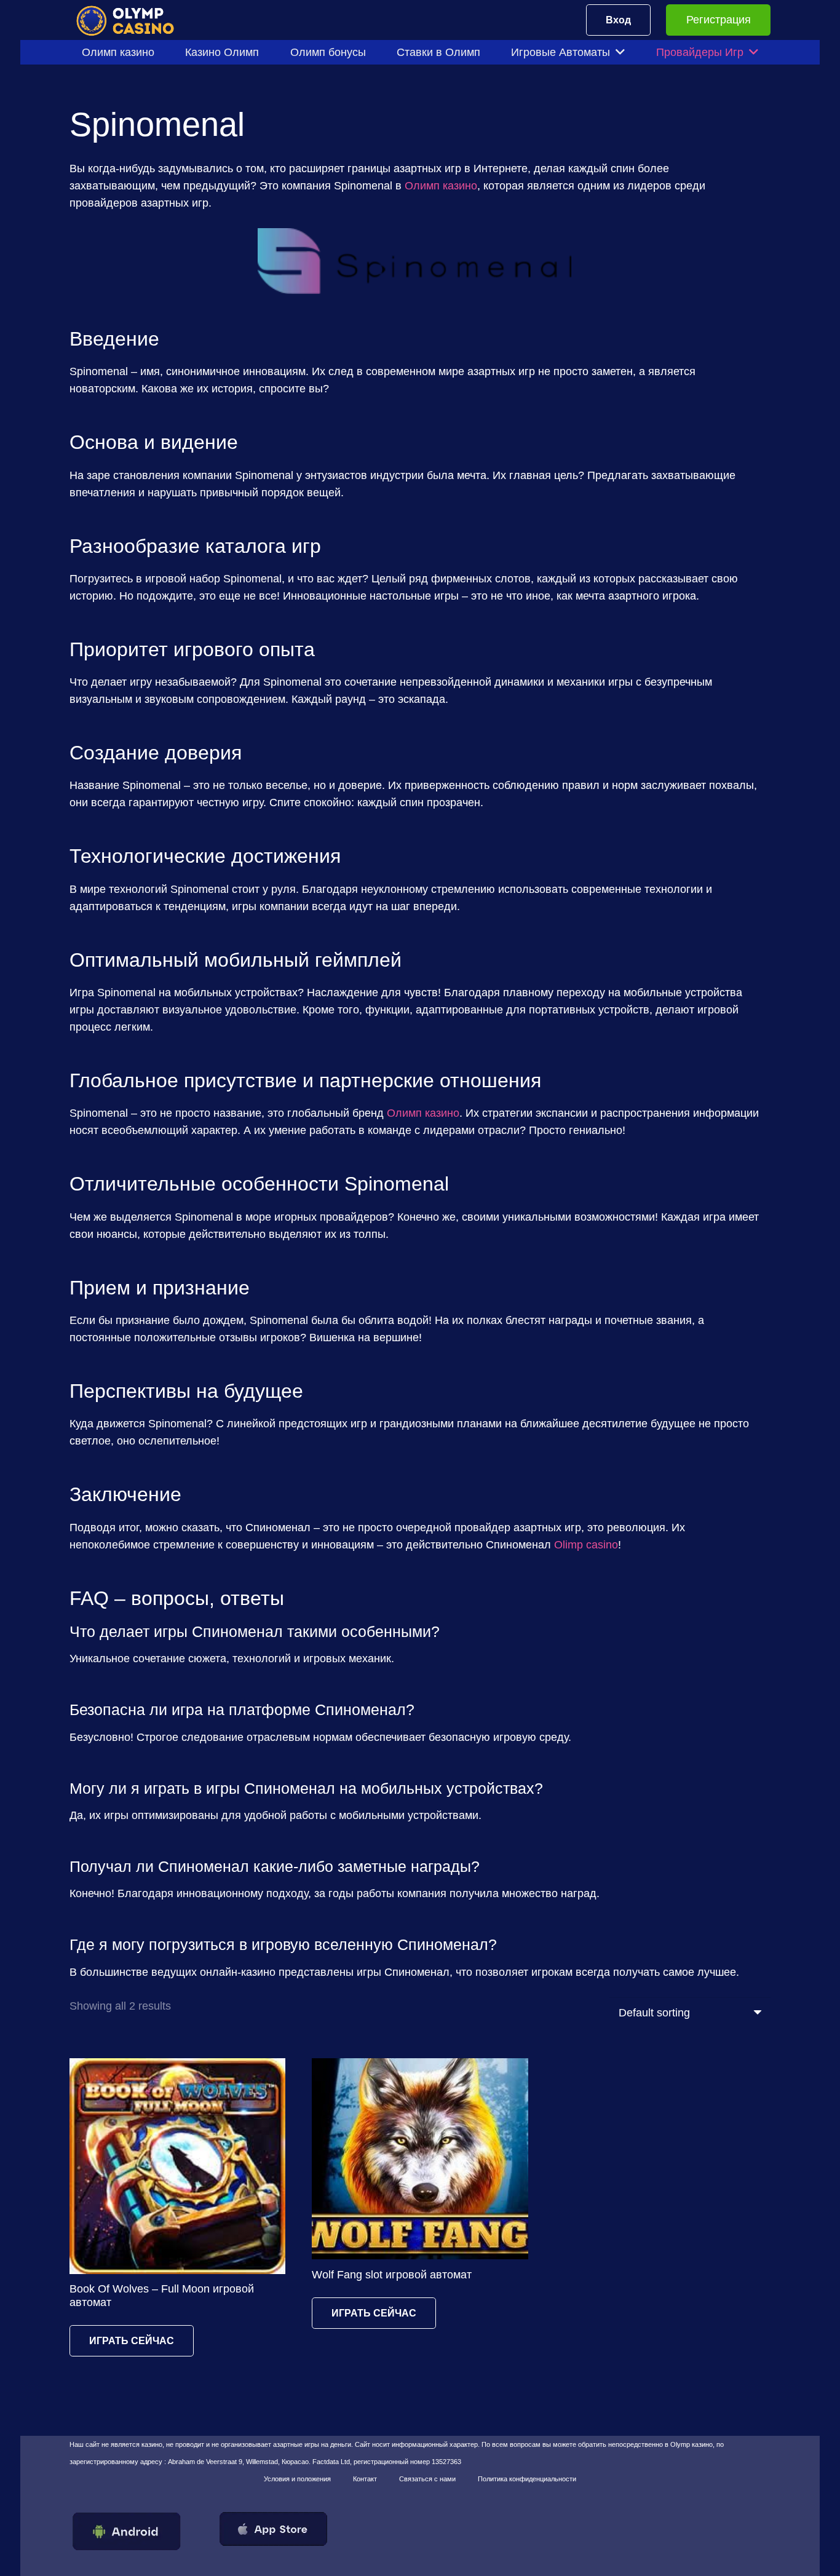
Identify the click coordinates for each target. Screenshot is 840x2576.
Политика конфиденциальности (527, 2479)
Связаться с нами (427, 2479)
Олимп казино (441, 186)
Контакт (365, 2479)
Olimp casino (586, 1545)
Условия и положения (297, 2479)
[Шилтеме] (133, 20)
